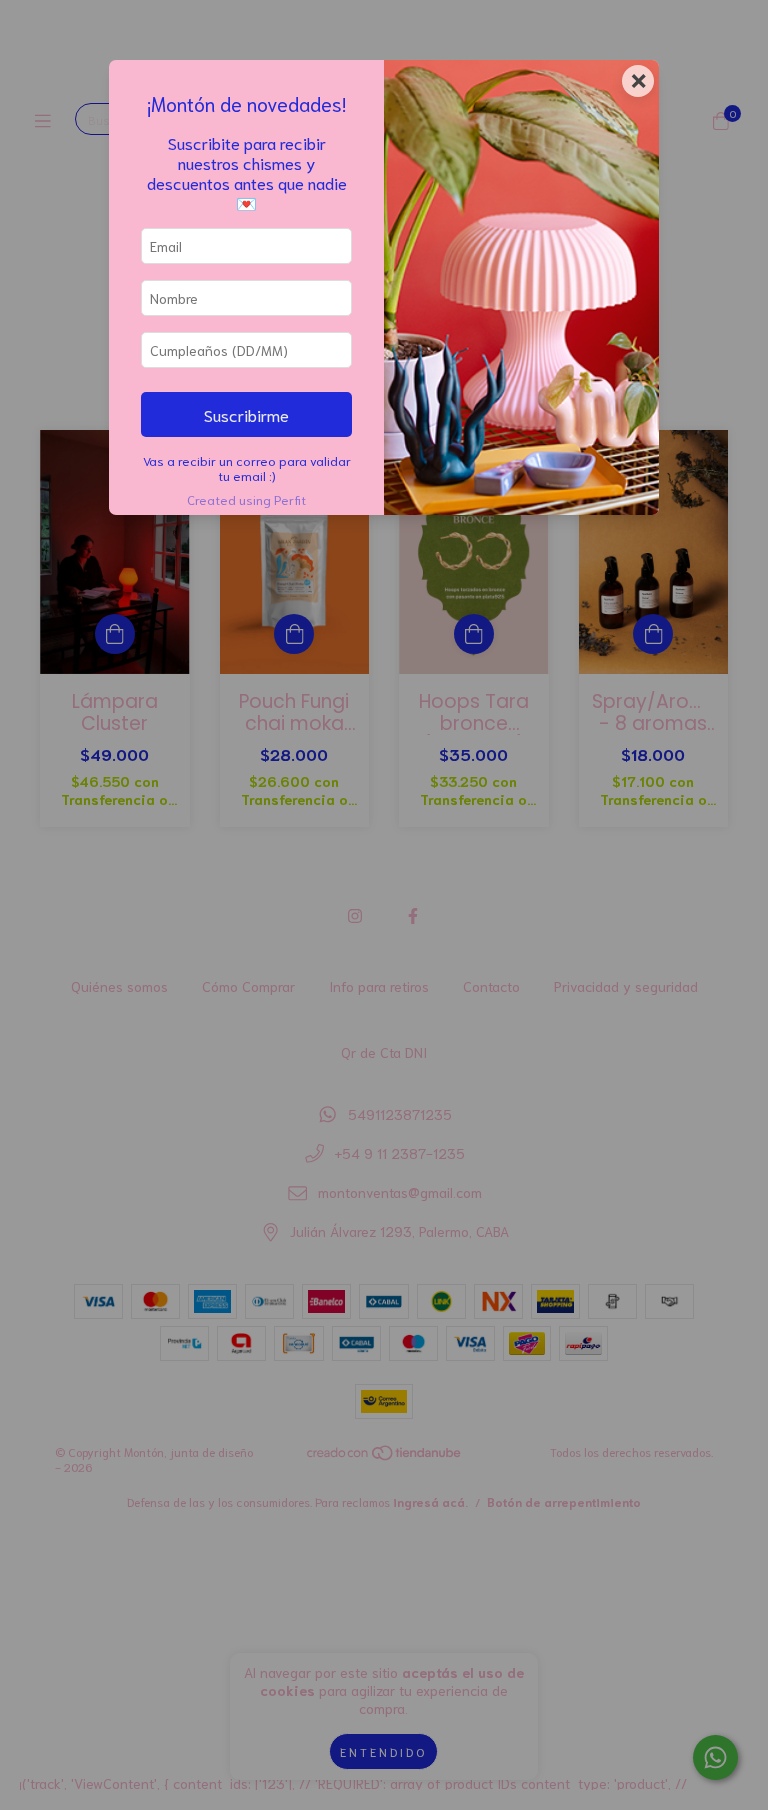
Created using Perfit (246, 499)
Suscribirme (246, 414)
